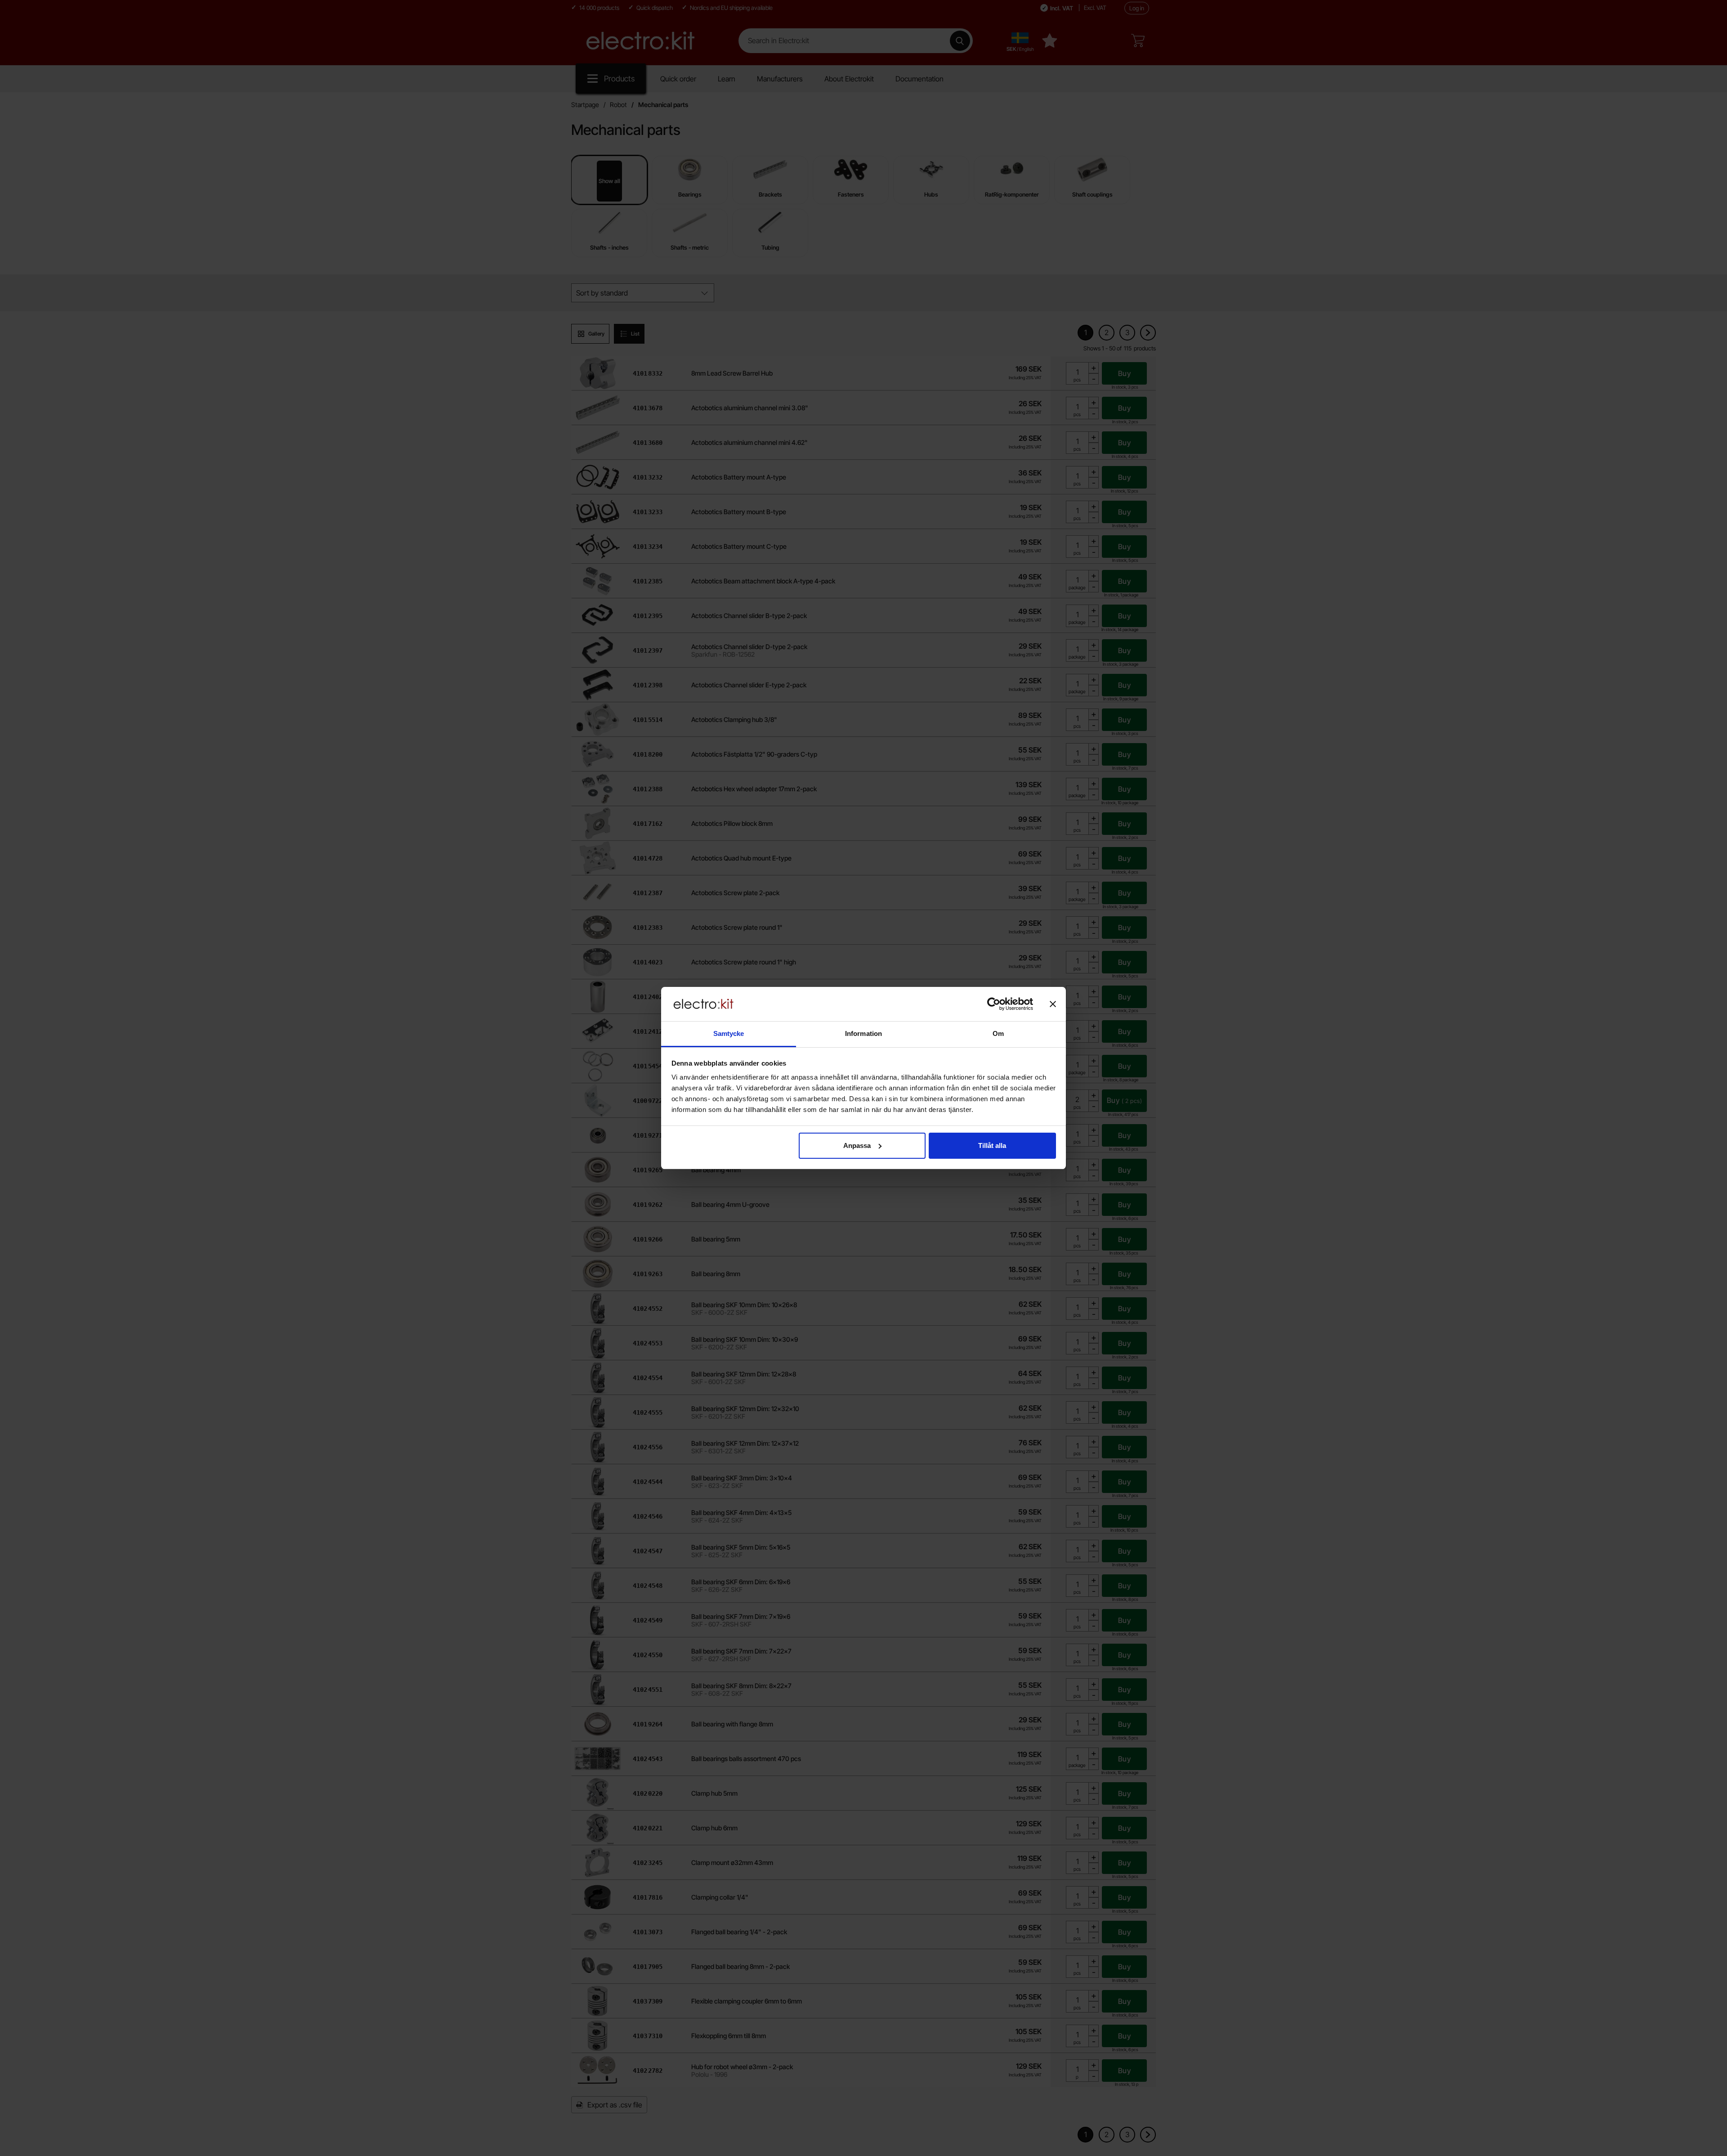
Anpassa (857, 1145)
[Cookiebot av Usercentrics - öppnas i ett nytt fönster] (994, 1004)
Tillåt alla (992, 1145)
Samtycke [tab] (729, 1033)
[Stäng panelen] (1053, 1004)
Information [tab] (863, 1033)
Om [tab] (998, 1033)
